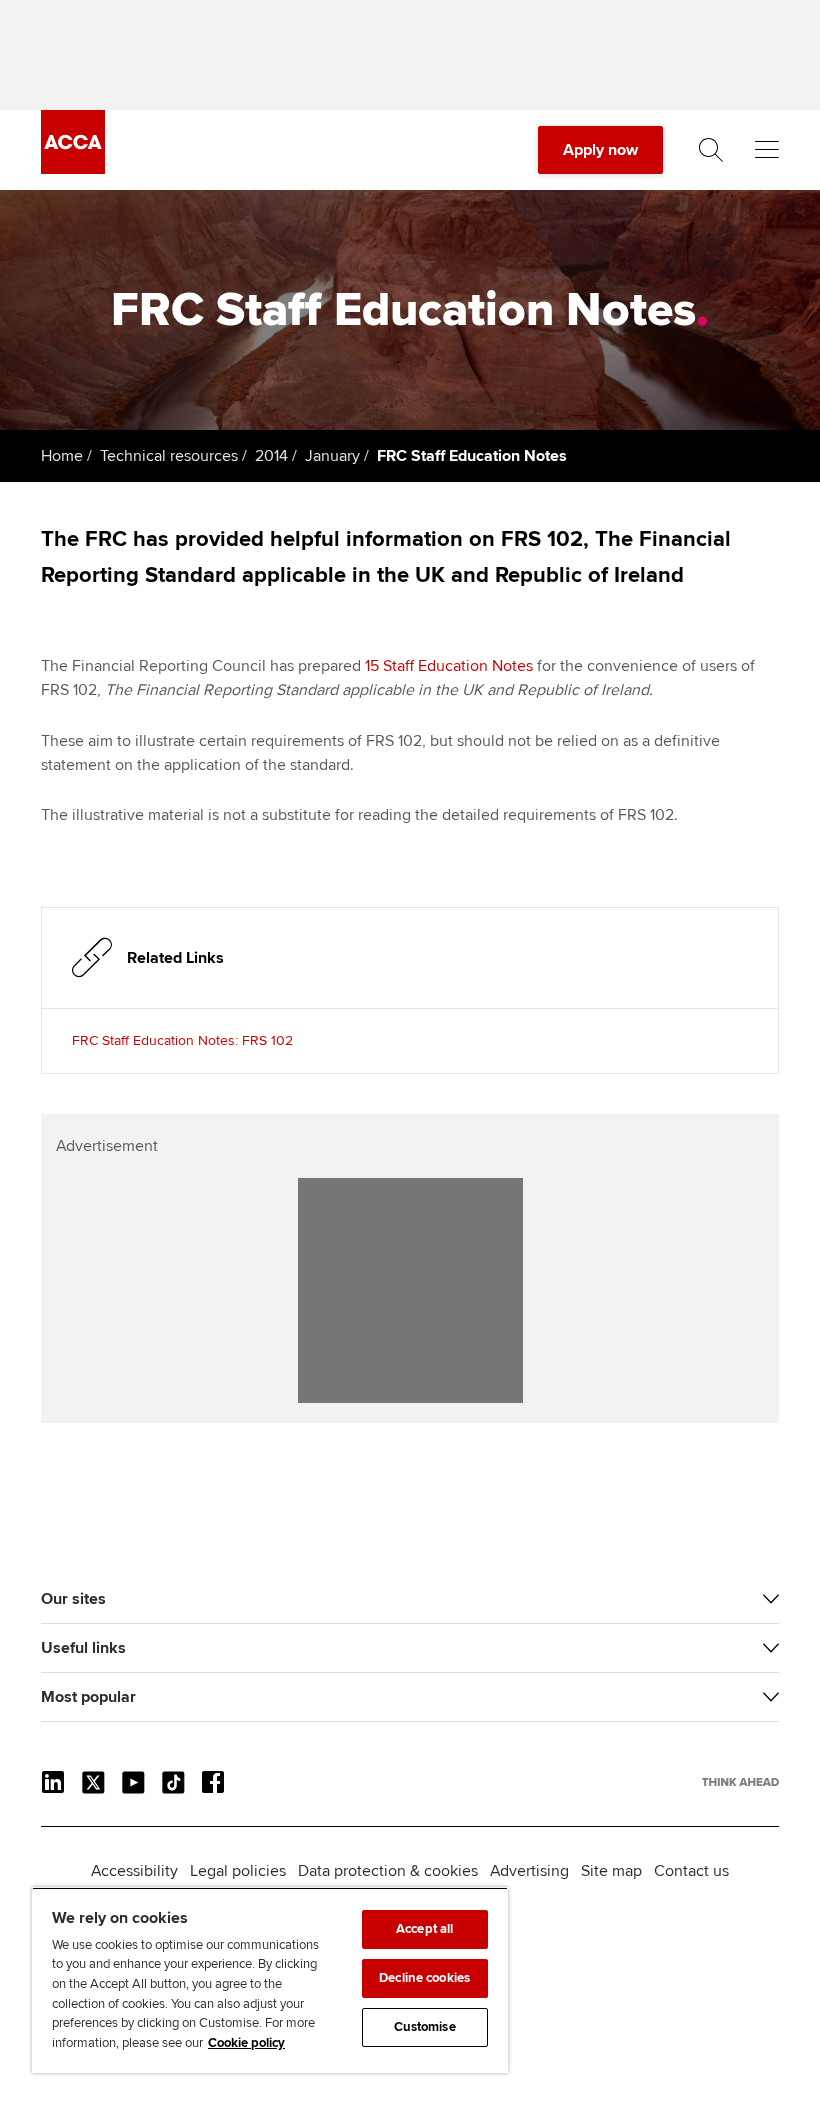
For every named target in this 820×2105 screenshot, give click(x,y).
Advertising (529, 1871)
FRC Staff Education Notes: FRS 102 (182, 1040)
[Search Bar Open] (711, 150)
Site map (611, 1871)
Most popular (88, 1697)
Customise (425, 2027)
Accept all (424, 1929)
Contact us (691, 1871)
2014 (271, 456)
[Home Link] (740, 1782)
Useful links (83, 1648)
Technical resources (169, 456)
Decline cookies (424, 1978)
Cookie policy (246, 2043)
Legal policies (238, 1871)
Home (62, 456)
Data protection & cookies (388, 1871)
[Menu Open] (767, 150)
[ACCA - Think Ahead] (73, 169)
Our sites (73, 1599)
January (332, 456)
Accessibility (134, 1871)
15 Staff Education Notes (449, 666)
